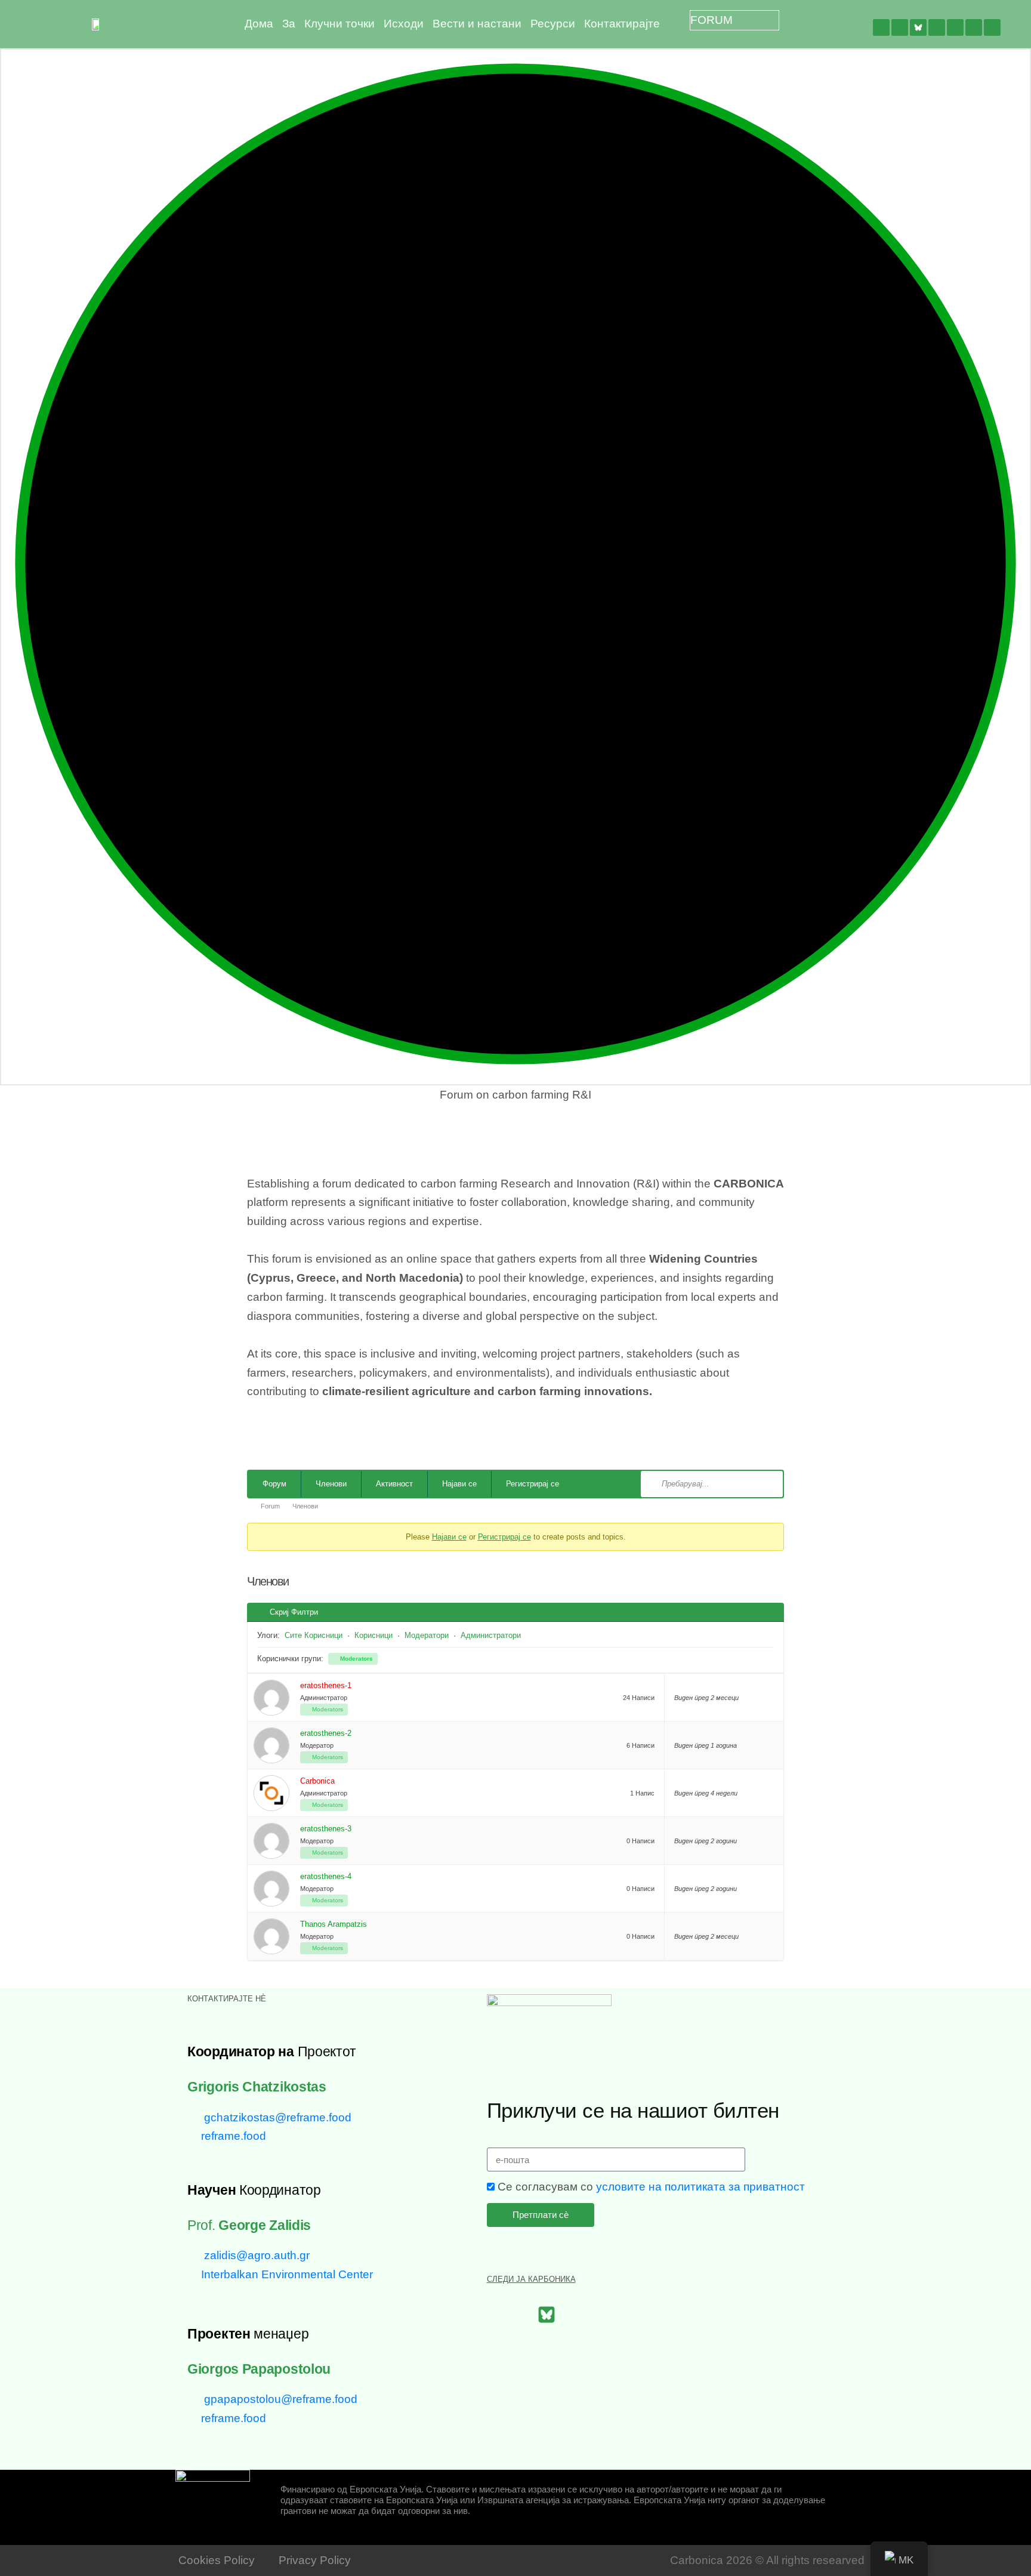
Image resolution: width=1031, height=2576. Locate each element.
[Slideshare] (992, 27)
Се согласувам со (651, 2187)
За (289, 24)
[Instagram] (974, 27)
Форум (274, 1484)
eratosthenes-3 (326, 1829)
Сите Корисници (314, 1635)
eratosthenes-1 (326, 1685)
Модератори (427, 1635)
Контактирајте (622, 24)
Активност (394, 1484)
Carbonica (317, 1781)
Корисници (373, 1635)
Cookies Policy (217, 2560)
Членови (331, 1484)
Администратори (491, 1635)
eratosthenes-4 (326, 1876)
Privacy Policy (315, 2560)
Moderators (356, 1659)
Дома (259, 24)
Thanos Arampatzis (334, 1924)
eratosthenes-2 (326, 1733)
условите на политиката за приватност (700, 2187)
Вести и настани (477, 24)
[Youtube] (955, 27)
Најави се (459, 1484)
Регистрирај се (533, 1484)
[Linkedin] (937, 27)
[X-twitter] (900, 27)
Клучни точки (339, 24)
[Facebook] (881, 27)
